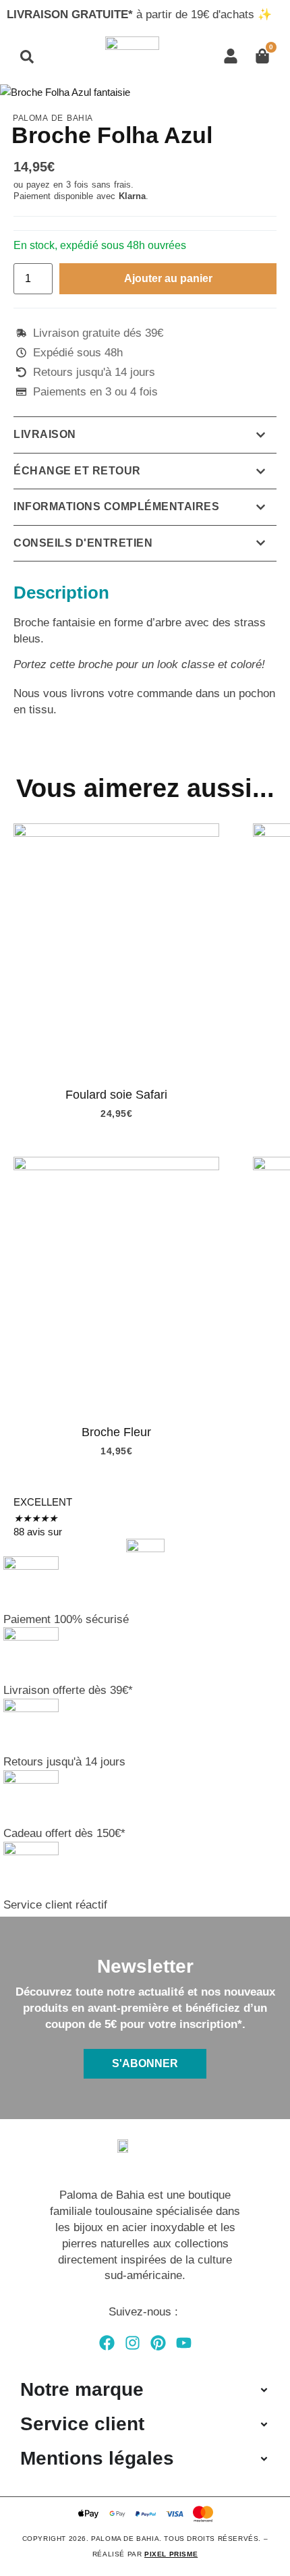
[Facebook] (107, 2343)
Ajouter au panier (168, 278)
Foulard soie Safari (116, 1095)
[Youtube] (184, 2343)
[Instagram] (133, 2343)
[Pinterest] (158, 2343)
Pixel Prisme (171, 2554)
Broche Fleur (116, 1432)
